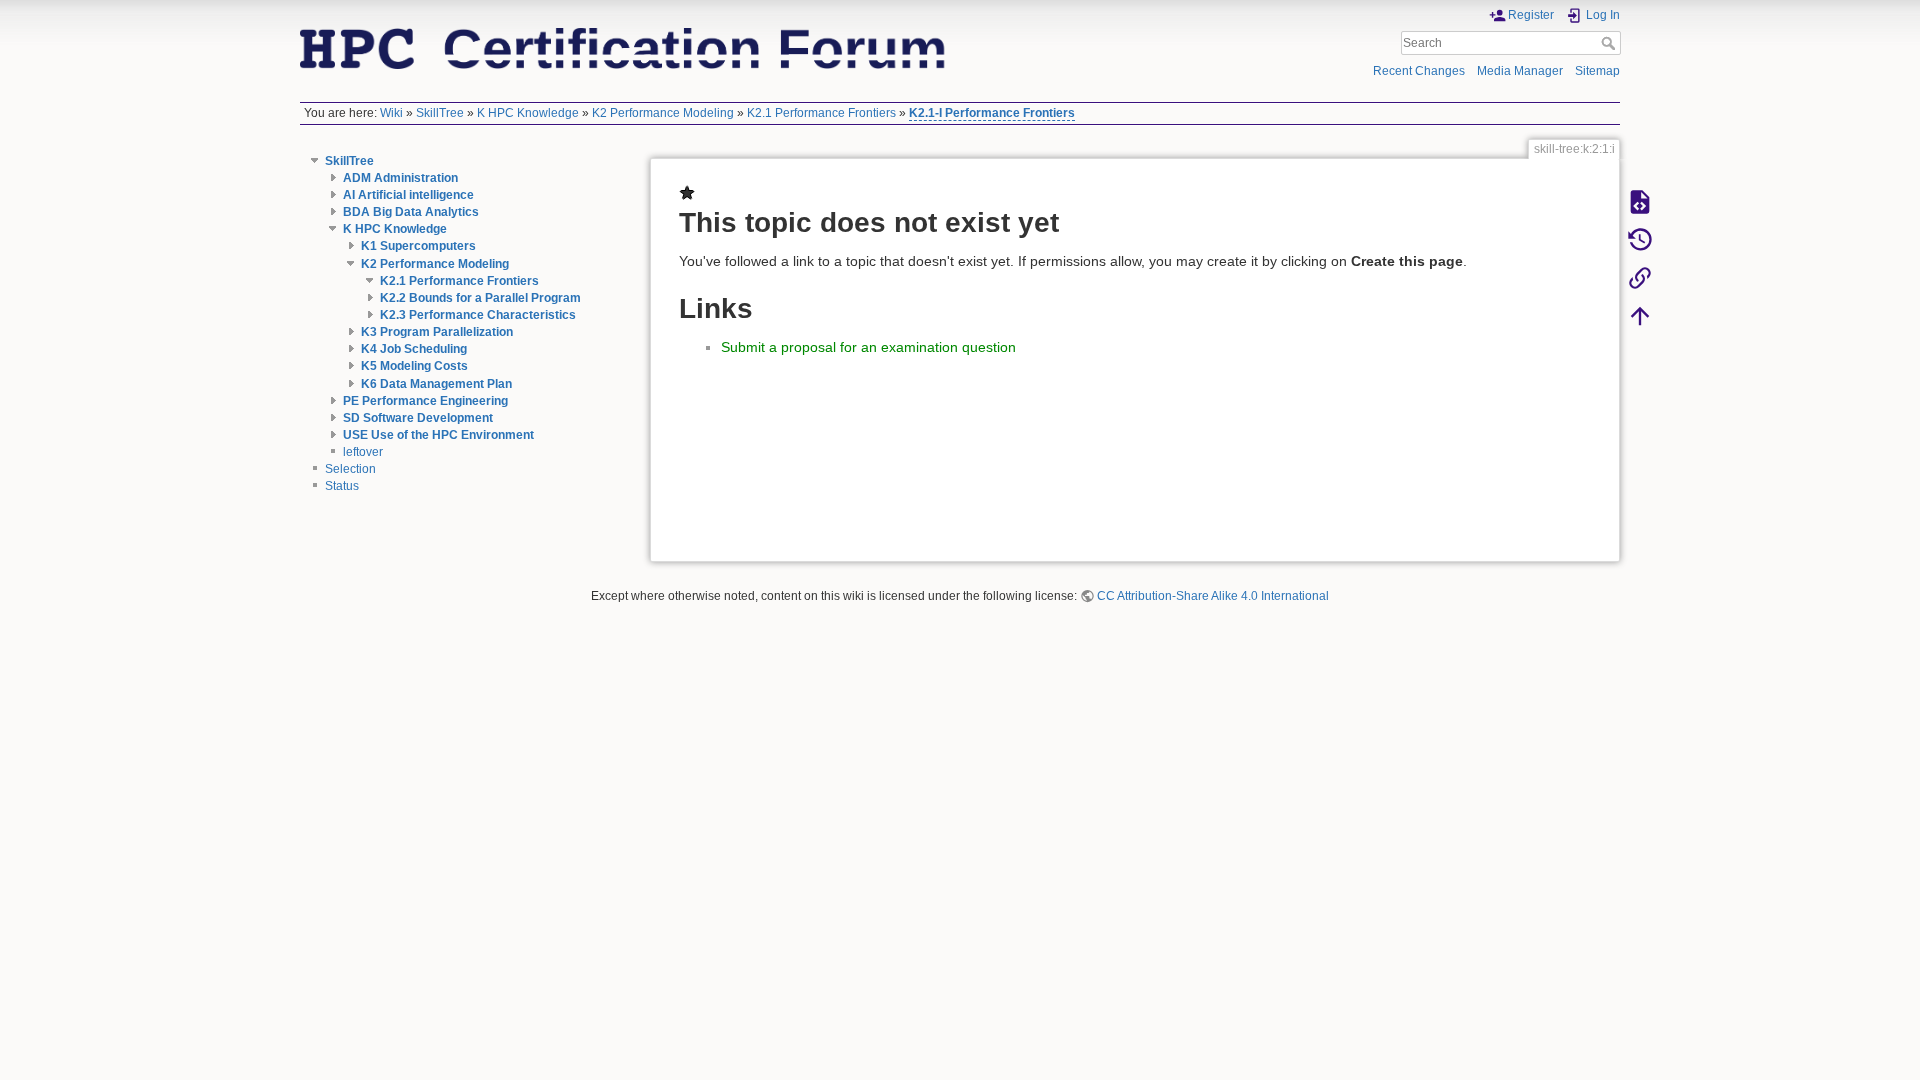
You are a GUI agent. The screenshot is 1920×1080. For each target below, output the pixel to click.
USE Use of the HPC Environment (438, 435)
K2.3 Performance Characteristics (478, 315)
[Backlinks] (1640, 277)
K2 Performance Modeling (663, 113)
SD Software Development (418, 418)
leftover (363, 452)
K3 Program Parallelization (437, 332)
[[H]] (623, 46)
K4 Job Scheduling (414, 349)
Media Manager (1520, 71)
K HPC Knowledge (528, 113)
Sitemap (1597, 71)
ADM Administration (400, 178)
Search (1610, 43)
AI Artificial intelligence (408, 195)
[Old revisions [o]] (1640, 239)
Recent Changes (1419, 71)
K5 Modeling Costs (414, 366)
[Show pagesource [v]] (1640, 201)
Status (342, 486)
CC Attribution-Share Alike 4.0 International (1213, 596)
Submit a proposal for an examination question (868, 347)
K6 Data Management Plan (436, 384)
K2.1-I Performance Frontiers (992, 113)
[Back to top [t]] (1640, 315)
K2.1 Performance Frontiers (821, 113)
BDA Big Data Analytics (411, 212)
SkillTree (440, 113)
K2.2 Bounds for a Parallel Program (480, 298)
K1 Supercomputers (418, 246)
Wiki (391, 113)
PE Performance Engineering (425, 401)
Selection (350, 469)
